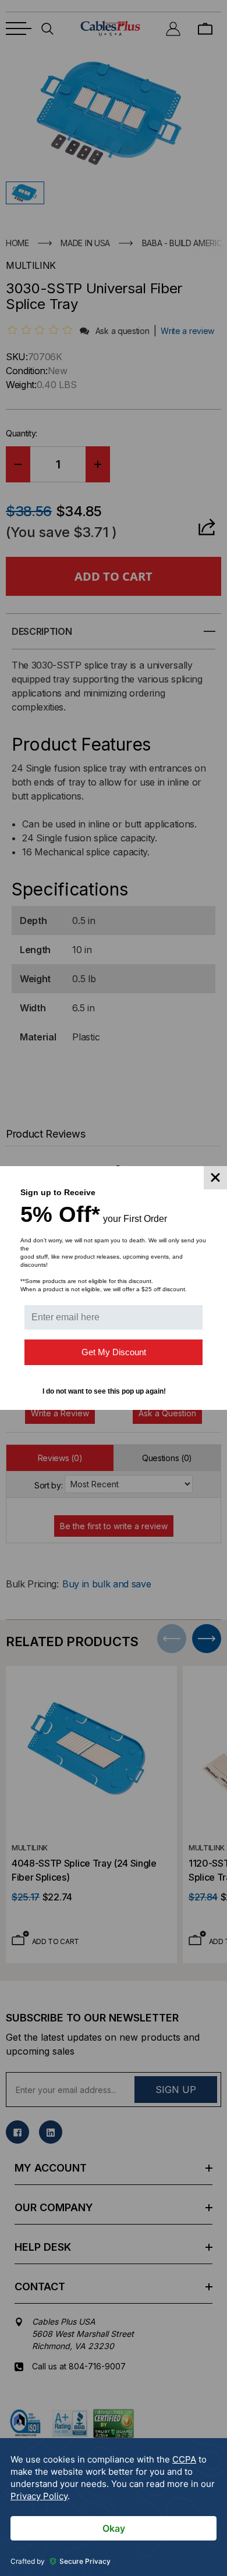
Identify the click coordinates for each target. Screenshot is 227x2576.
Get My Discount (114, 1352)
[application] (114, 2507)
